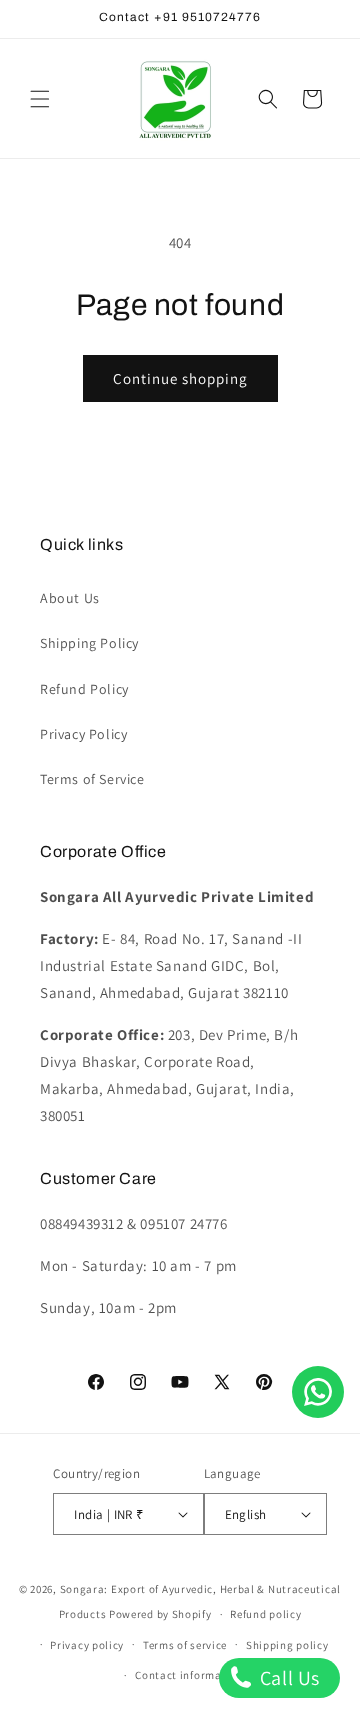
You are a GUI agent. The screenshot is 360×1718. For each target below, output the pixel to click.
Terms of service (185, 1645)
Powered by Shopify (160, 1614)
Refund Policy (84, 689)
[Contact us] (318, 1392)
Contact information (189, 1675)
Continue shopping (180, 378)
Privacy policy (87, 1645)
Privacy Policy (83, 734)
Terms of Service (92, 779)
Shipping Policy (89, 643)
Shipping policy (287, 1645)
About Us (70, 598)
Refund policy (265, 1614)
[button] (40, 99)
